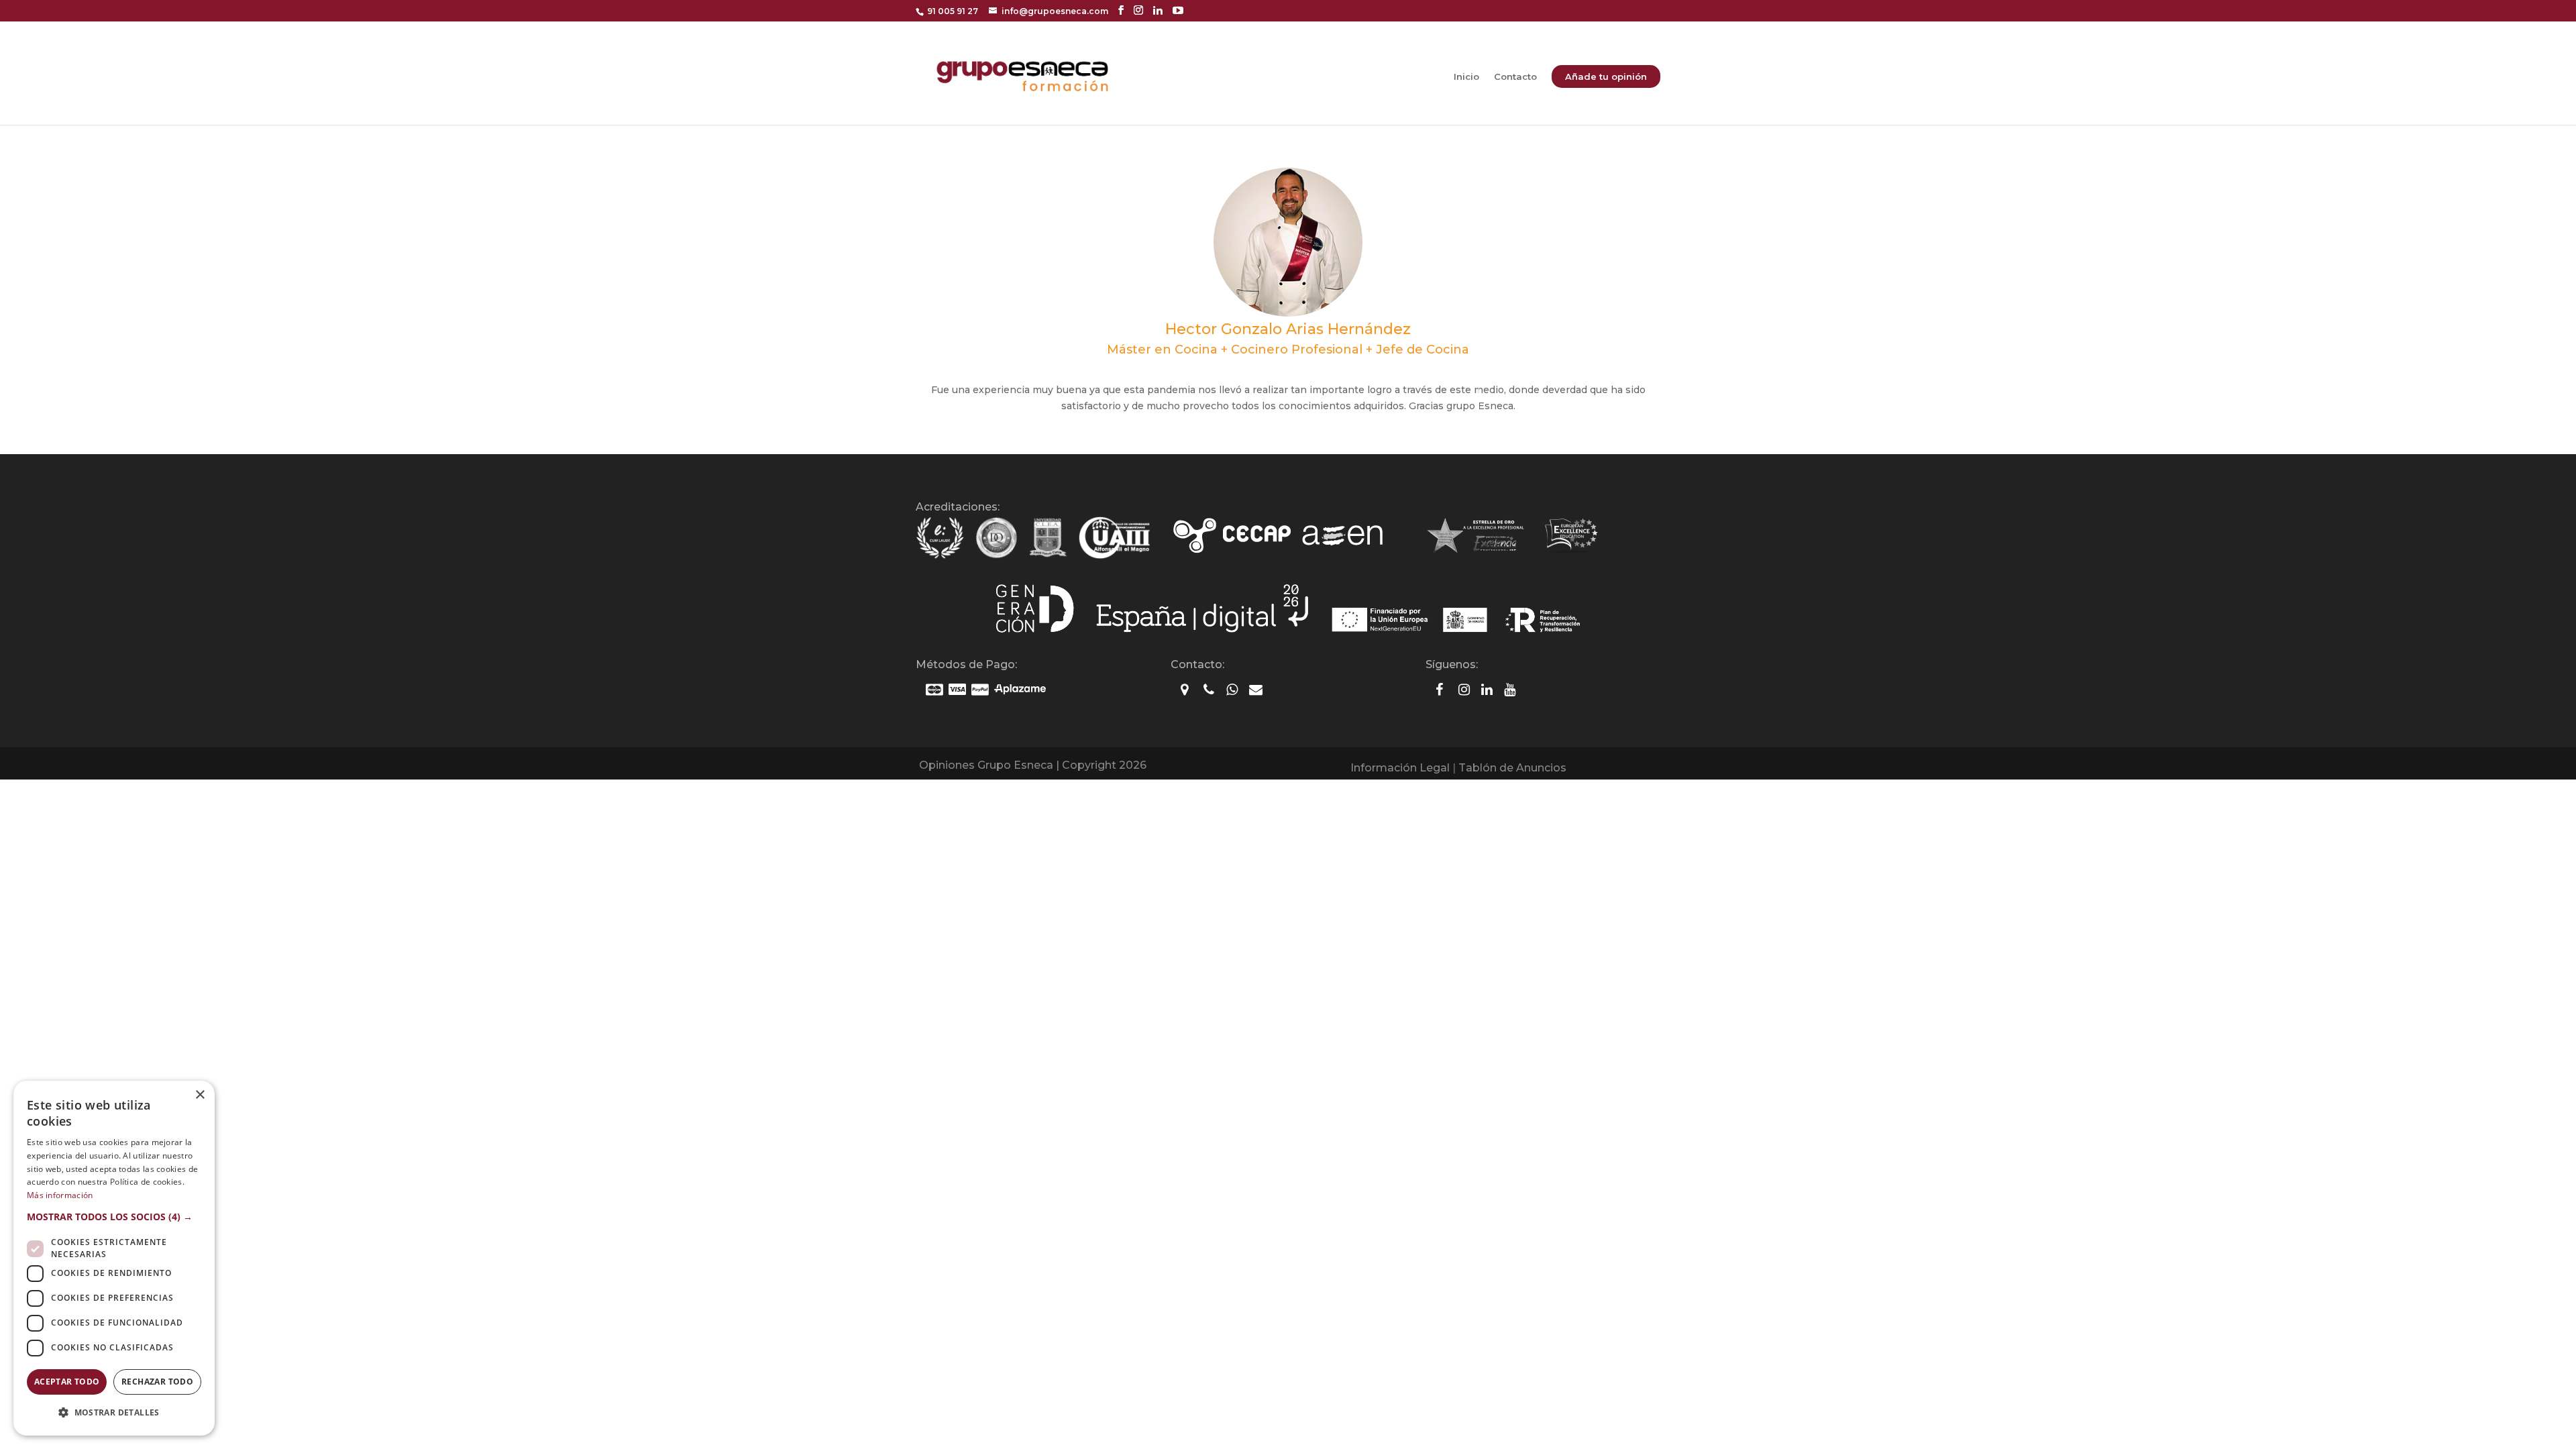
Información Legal (1400, 768)
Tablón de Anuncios (1512, 768)
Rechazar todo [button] (157, 1382)
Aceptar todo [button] (67, 1382)
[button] (114, 1217)
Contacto (1515, 77)
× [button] (200, 1095)
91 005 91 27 (953, 11)
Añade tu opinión (1606, 76)
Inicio (1466, 77)
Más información (60, 1195)
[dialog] (114, 1258)
